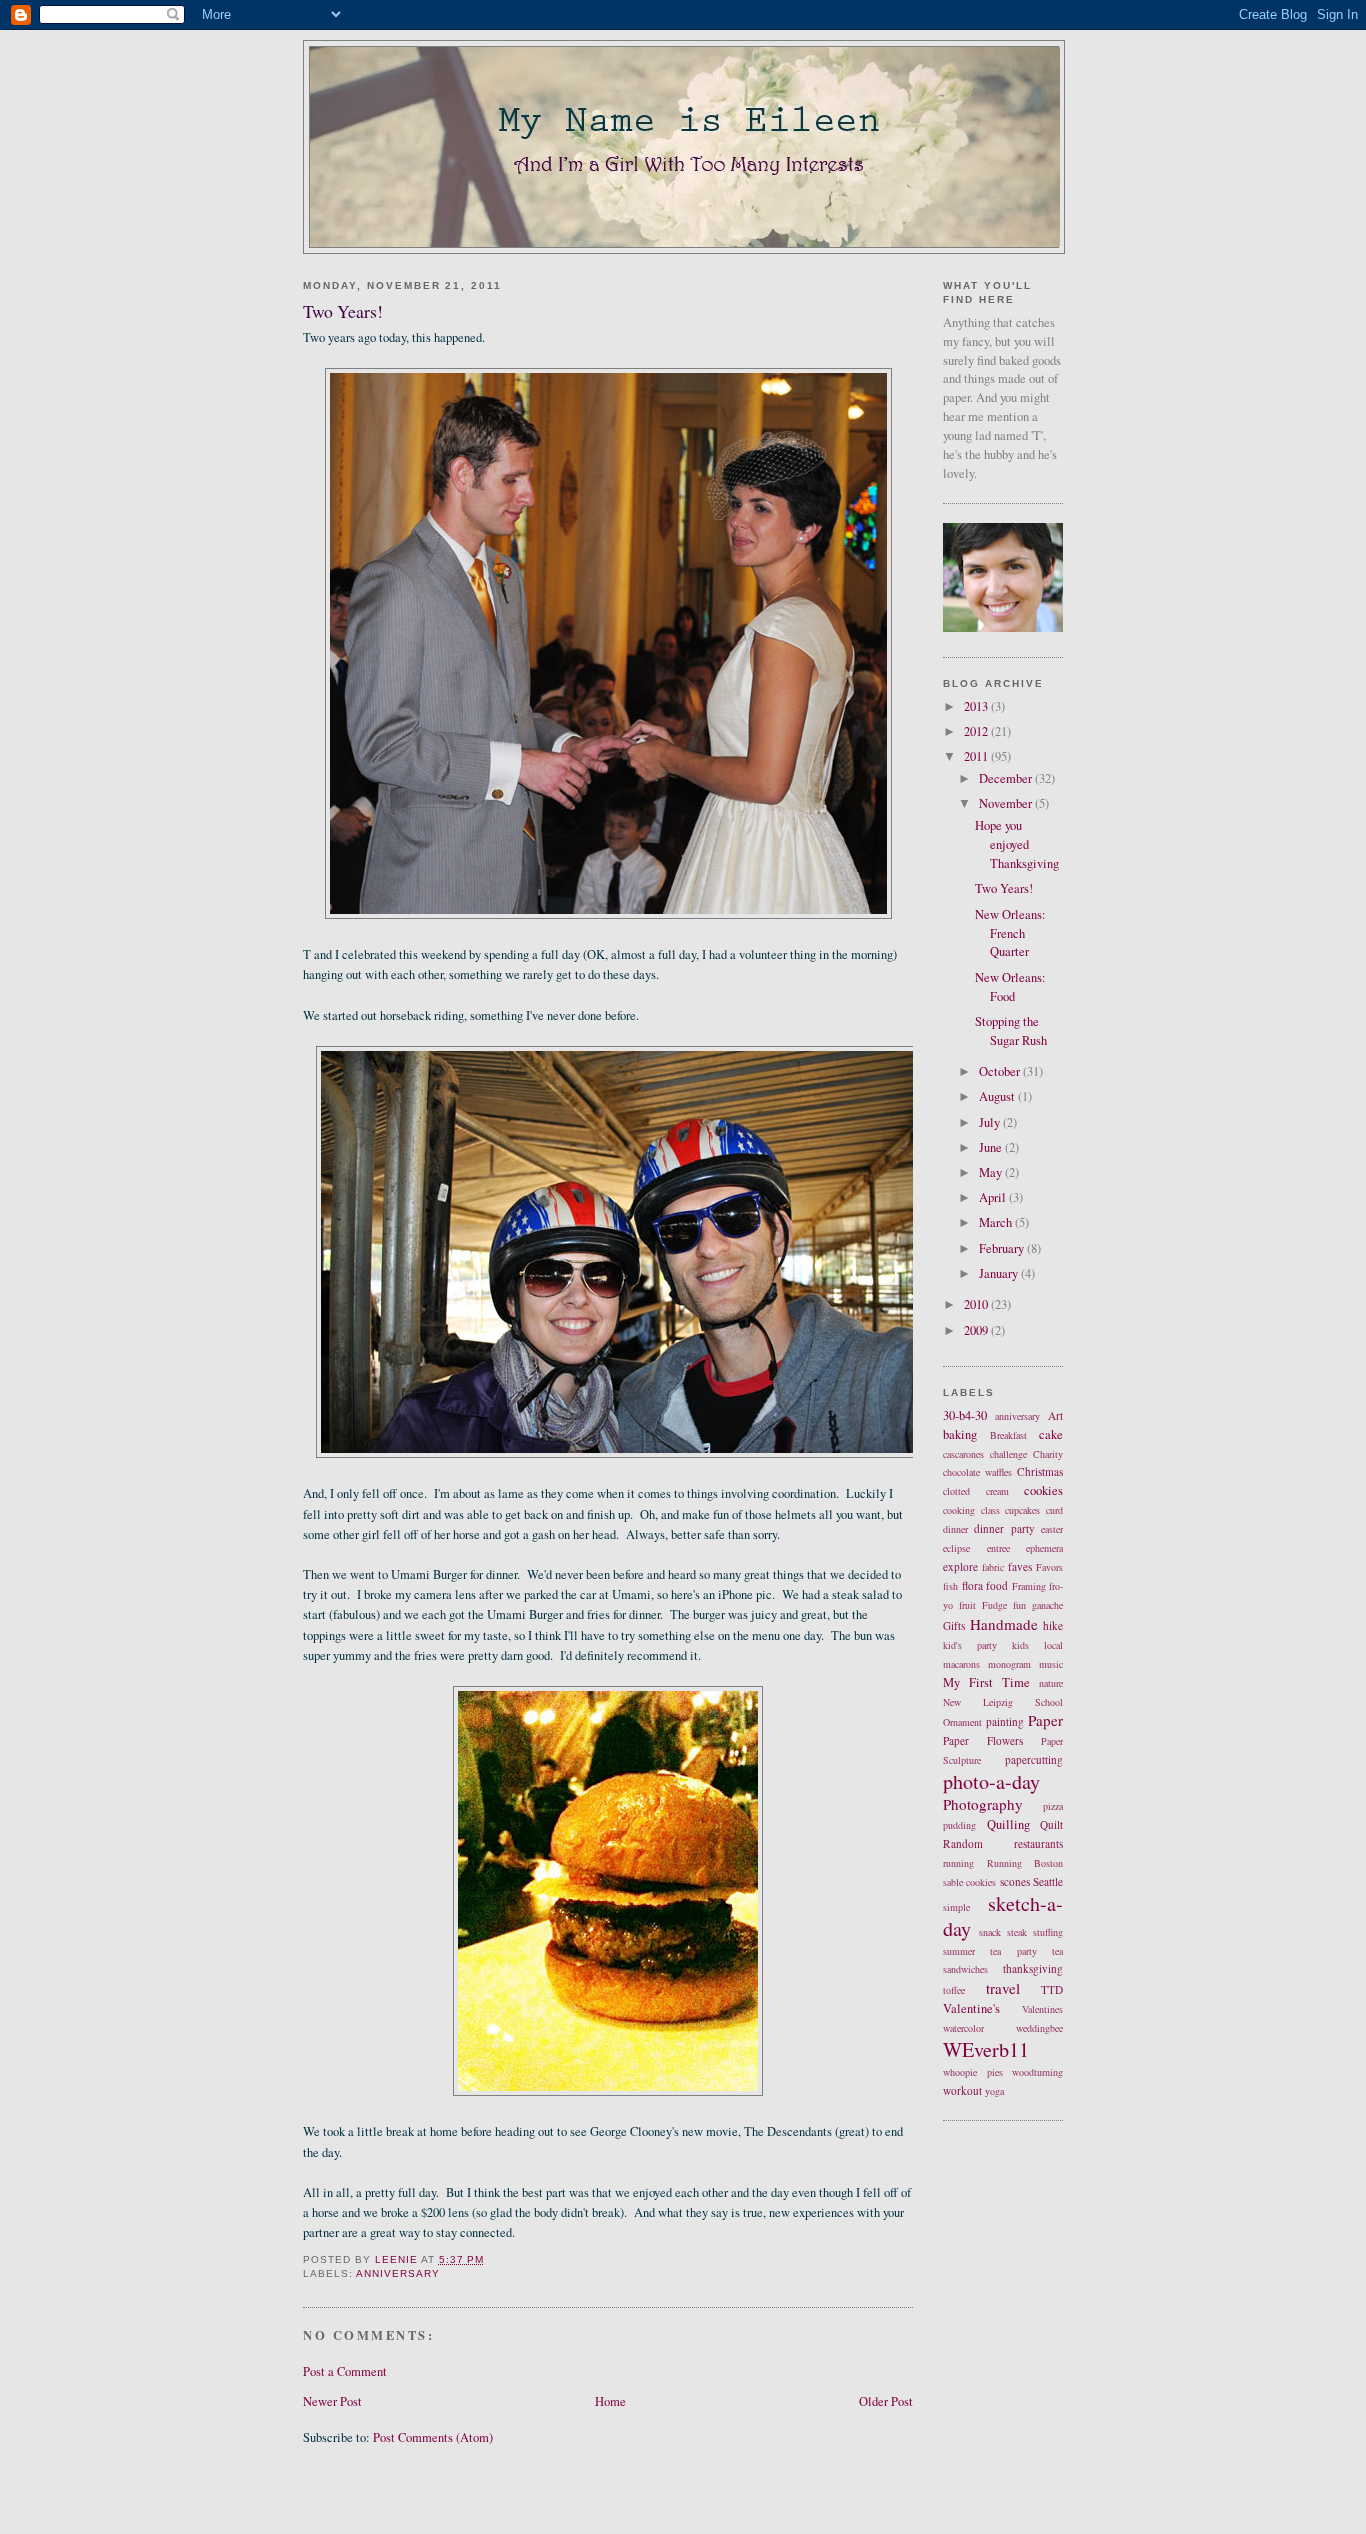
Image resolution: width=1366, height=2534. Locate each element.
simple (956, 1907)
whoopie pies (973, 2072)
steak (1017, 1932)
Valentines (1042, 2009)
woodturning (1037, 2072)
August (998, 1096)
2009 (977, 1330)
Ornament (962, 1722)
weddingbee (1039, 2028)
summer (959, 1951)
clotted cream (976, 1491)
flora (972, 1585)
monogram (1009, 1664)
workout (962, 2090)
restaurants (1038, 1843)
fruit (967, 1605)
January (1000, 1273)
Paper (1045, 1720)
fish (950, 1586)
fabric (993, 1567)
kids (1020, 1645)
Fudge (994, 1605)
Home (610, 2401)
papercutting (1034, 1759)
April (994, 1197)
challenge (1008, 1454)
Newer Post (332, 2401)
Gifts (954, 1625)
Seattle (1048, 1881)
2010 (977, 1304)
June (992, 1147)
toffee (954, 1990)
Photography (983, 1804)
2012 (977, 731)
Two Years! (1004, 888)
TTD (1052, 1989)
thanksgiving (1033, 1968)
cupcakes (1022, 1510)
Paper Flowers (983, 1740)
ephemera (1044, 1548)
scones (1015, 1881)
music (1051, 1664)
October (1001, 1071)
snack (990, 1932)
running (958, 1863)
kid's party (970, 1645)
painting (1005, 1721)
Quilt (1051, 1824)
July (991, 1122)
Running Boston (1025, 1863)
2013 (977, 706)
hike (1053, 1625)
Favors (1049, 1567)
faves (1020, 1566)
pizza (1053, 1806)
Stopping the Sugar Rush (1011, 1031)
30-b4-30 (965, 1415)
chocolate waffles (977, 1472)
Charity (1048, 1454)
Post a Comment (345, 2371)
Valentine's (971, 2008)
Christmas (1040, 1471)
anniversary (398, 2273)
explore (960, 1566)
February (1003, 1248)
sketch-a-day (1003, 1916)
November (1007, 803)
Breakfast (1008, 1435)
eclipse (956, 1548)
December (1007, 778)
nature (1051, 1683)
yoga (994, 2091)
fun (1019, 1605)
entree (998, 1548)
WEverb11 (986, 2049)
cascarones (963, 1454)
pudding (959, 1825)
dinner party (1004, 1528)
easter (1052, 1529)
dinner (955, 1529)
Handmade (1004, 1624)
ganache (1047, 1605)
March (997, 1222)
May (992, 1172)
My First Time (986, 1682)
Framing (1029, 1586)
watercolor (963, 2028)
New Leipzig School (1003, 1702)
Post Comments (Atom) (433, 2437)
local (1053, 1645)
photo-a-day (991, 1781)
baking (960, 1434)
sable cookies (969, 1882)
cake (1051, 1434)
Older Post (886, 2401)
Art (1055, 1415)
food (997, 1585)
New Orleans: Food (1010, 987)
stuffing (1048, 1932)
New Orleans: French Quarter (1010, 933)
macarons (961, 1664)
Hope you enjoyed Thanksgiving (1017, 844)
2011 (977, 756)
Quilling (1008, 1824)
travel (1003, 1988)
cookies (1043, 1490)
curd (1054, 1510)
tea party (1013, 1951)
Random (963, 1843)
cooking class (971, 1510)
